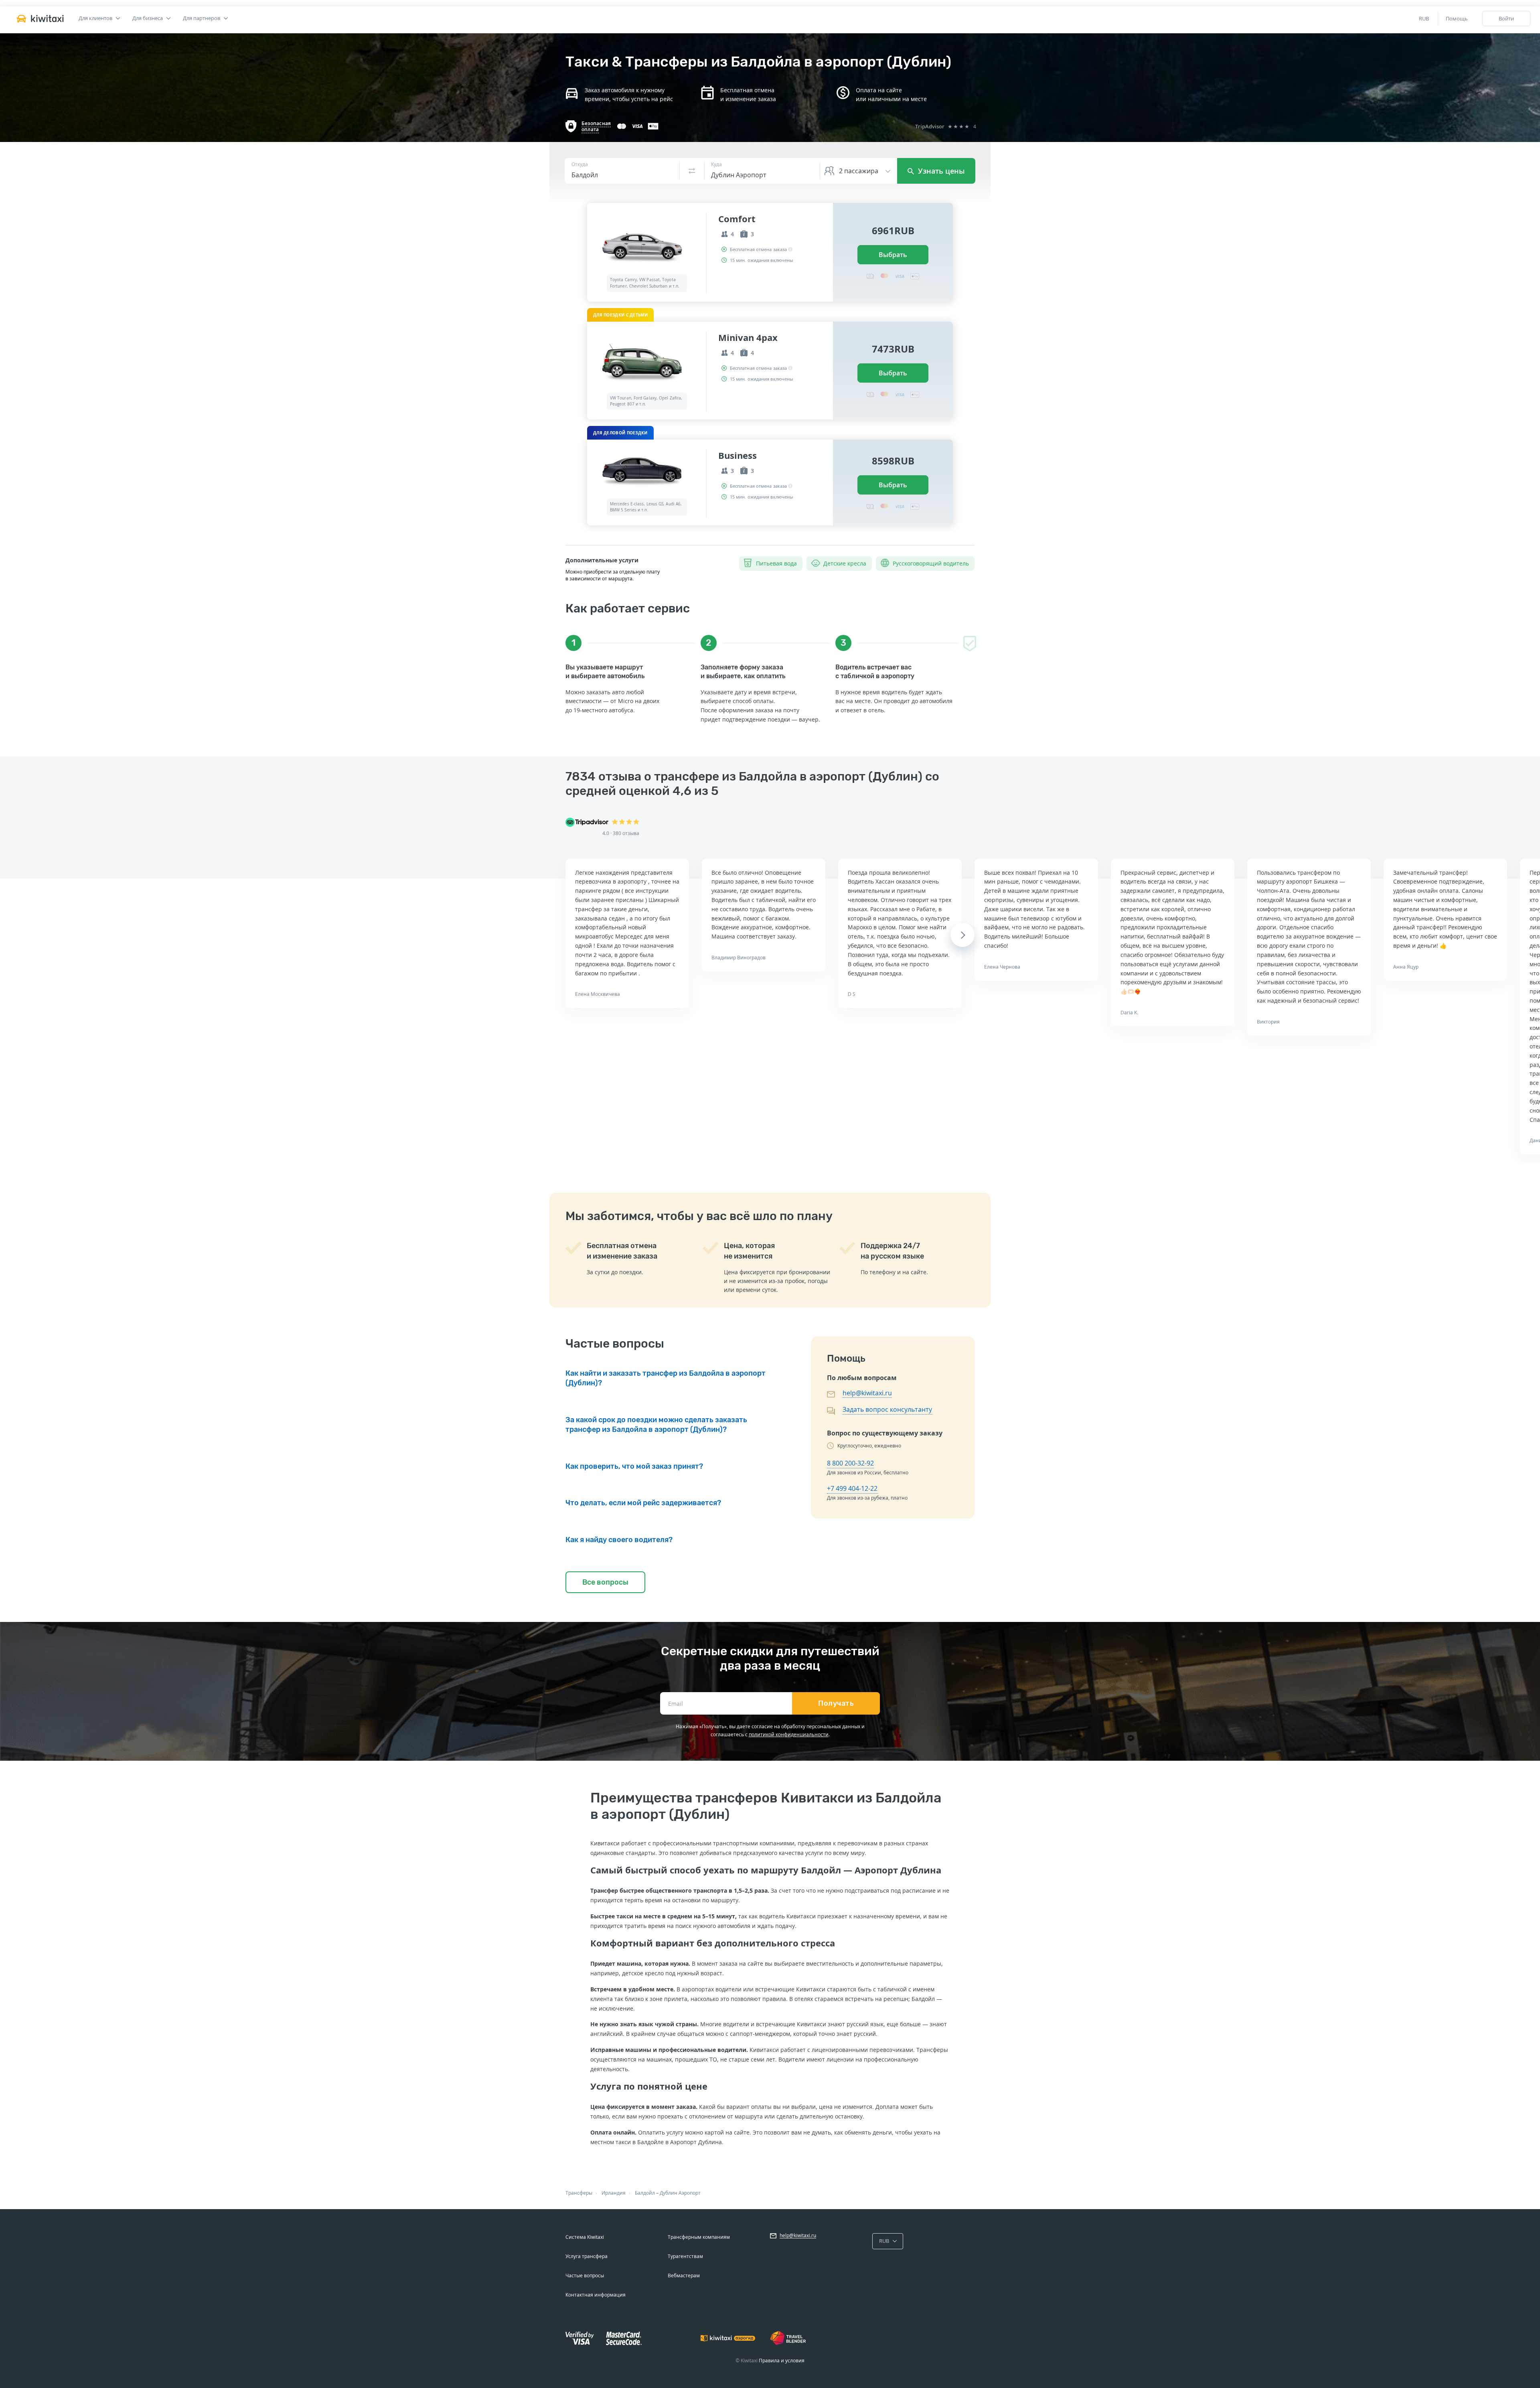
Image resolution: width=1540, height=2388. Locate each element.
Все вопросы (605, 1582)
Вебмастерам (684, 2275)
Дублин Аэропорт (680, 2193)
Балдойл (645, 2193)
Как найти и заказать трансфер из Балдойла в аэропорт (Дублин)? (666, 1378)
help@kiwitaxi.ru (867, 1393)
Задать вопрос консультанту (887, 1409)
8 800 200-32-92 (850, 1463)
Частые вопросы (585, 2275)
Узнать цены (940, 171)
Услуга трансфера (587, 2256)
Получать (836, 1703)
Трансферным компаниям (699, 2237)
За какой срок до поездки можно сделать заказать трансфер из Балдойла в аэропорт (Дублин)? (656, 1425)
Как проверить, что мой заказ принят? (634, 1466)
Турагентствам (685, 2256)
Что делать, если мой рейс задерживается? (643, 1503)
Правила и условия (782, 2361)
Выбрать (893, 255)
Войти (1506, 18)
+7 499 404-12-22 (852, 1488)
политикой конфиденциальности (789, 1734)
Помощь (1457, 18)
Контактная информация (596, 2295)
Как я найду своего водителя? (619, 1540)
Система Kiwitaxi (585, 2237)
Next (963, 935)
